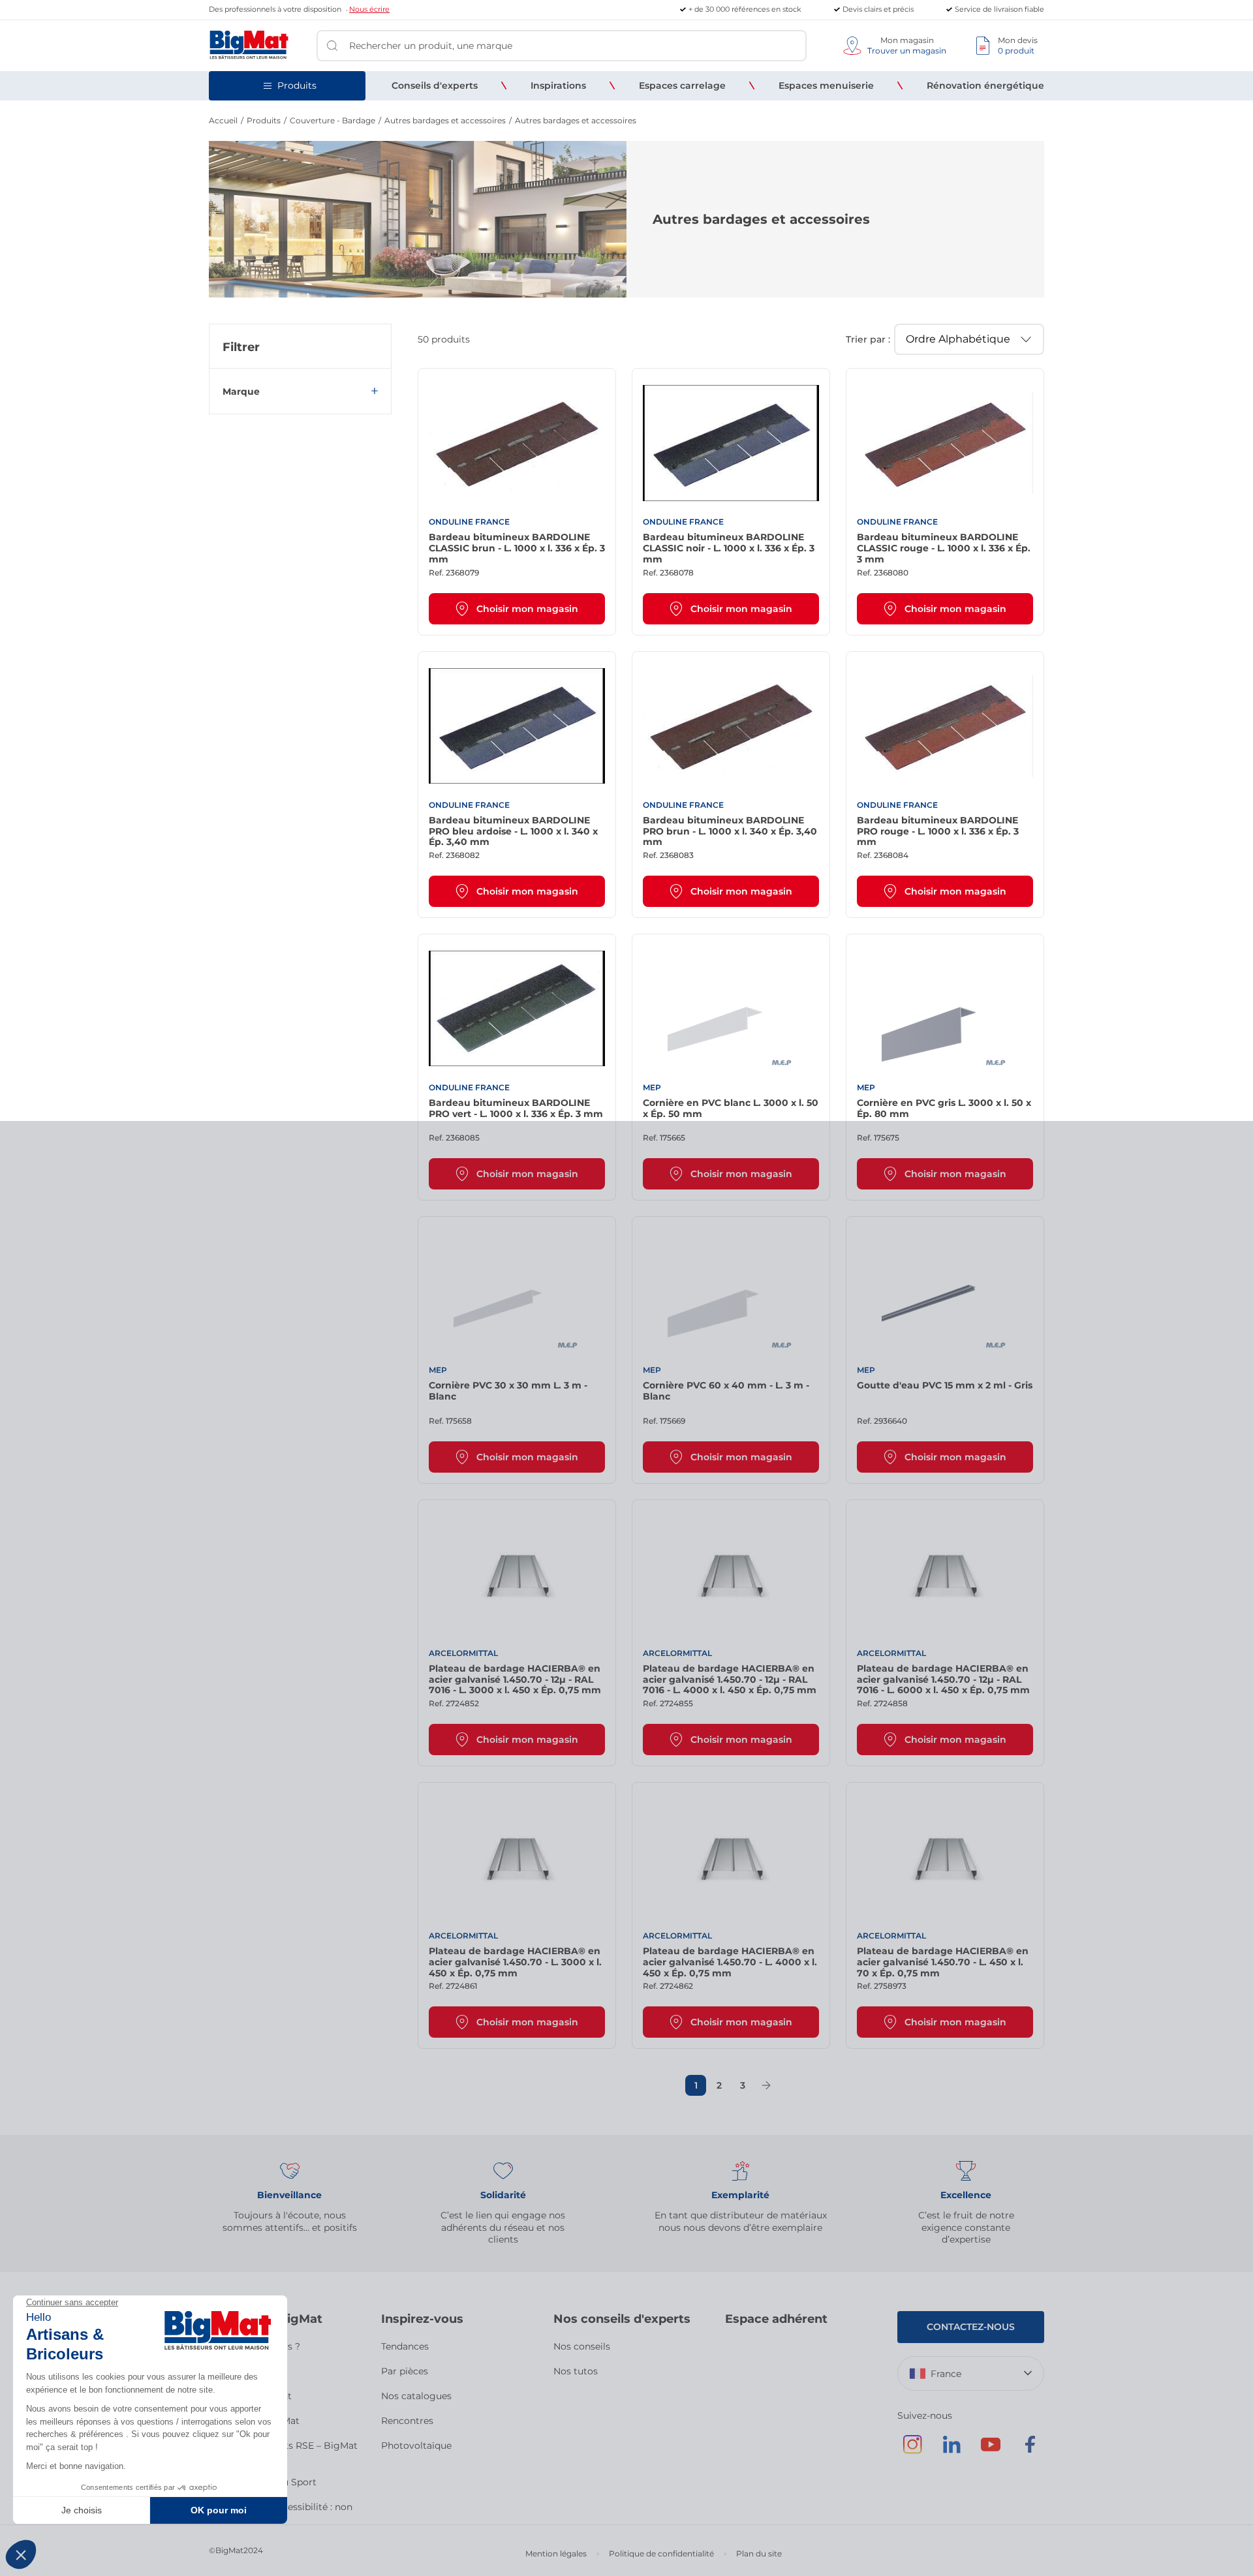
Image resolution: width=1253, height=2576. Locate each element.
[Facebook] (1030, 2451)
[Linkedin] (951, 2451)
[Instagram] (912, 2451)
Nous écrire (369, 9)
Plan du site (759, 2553)
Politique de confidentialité (661, 2553)
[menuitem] (435, 85)
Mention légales (556, 2553)
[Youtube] (991, 2451)
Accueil (223, 120)
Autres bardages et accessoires (445, 120)
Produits (264, 120)
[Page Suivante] (766, 2085)
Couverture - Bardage (333, 120)
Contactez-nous (971, 2327)
